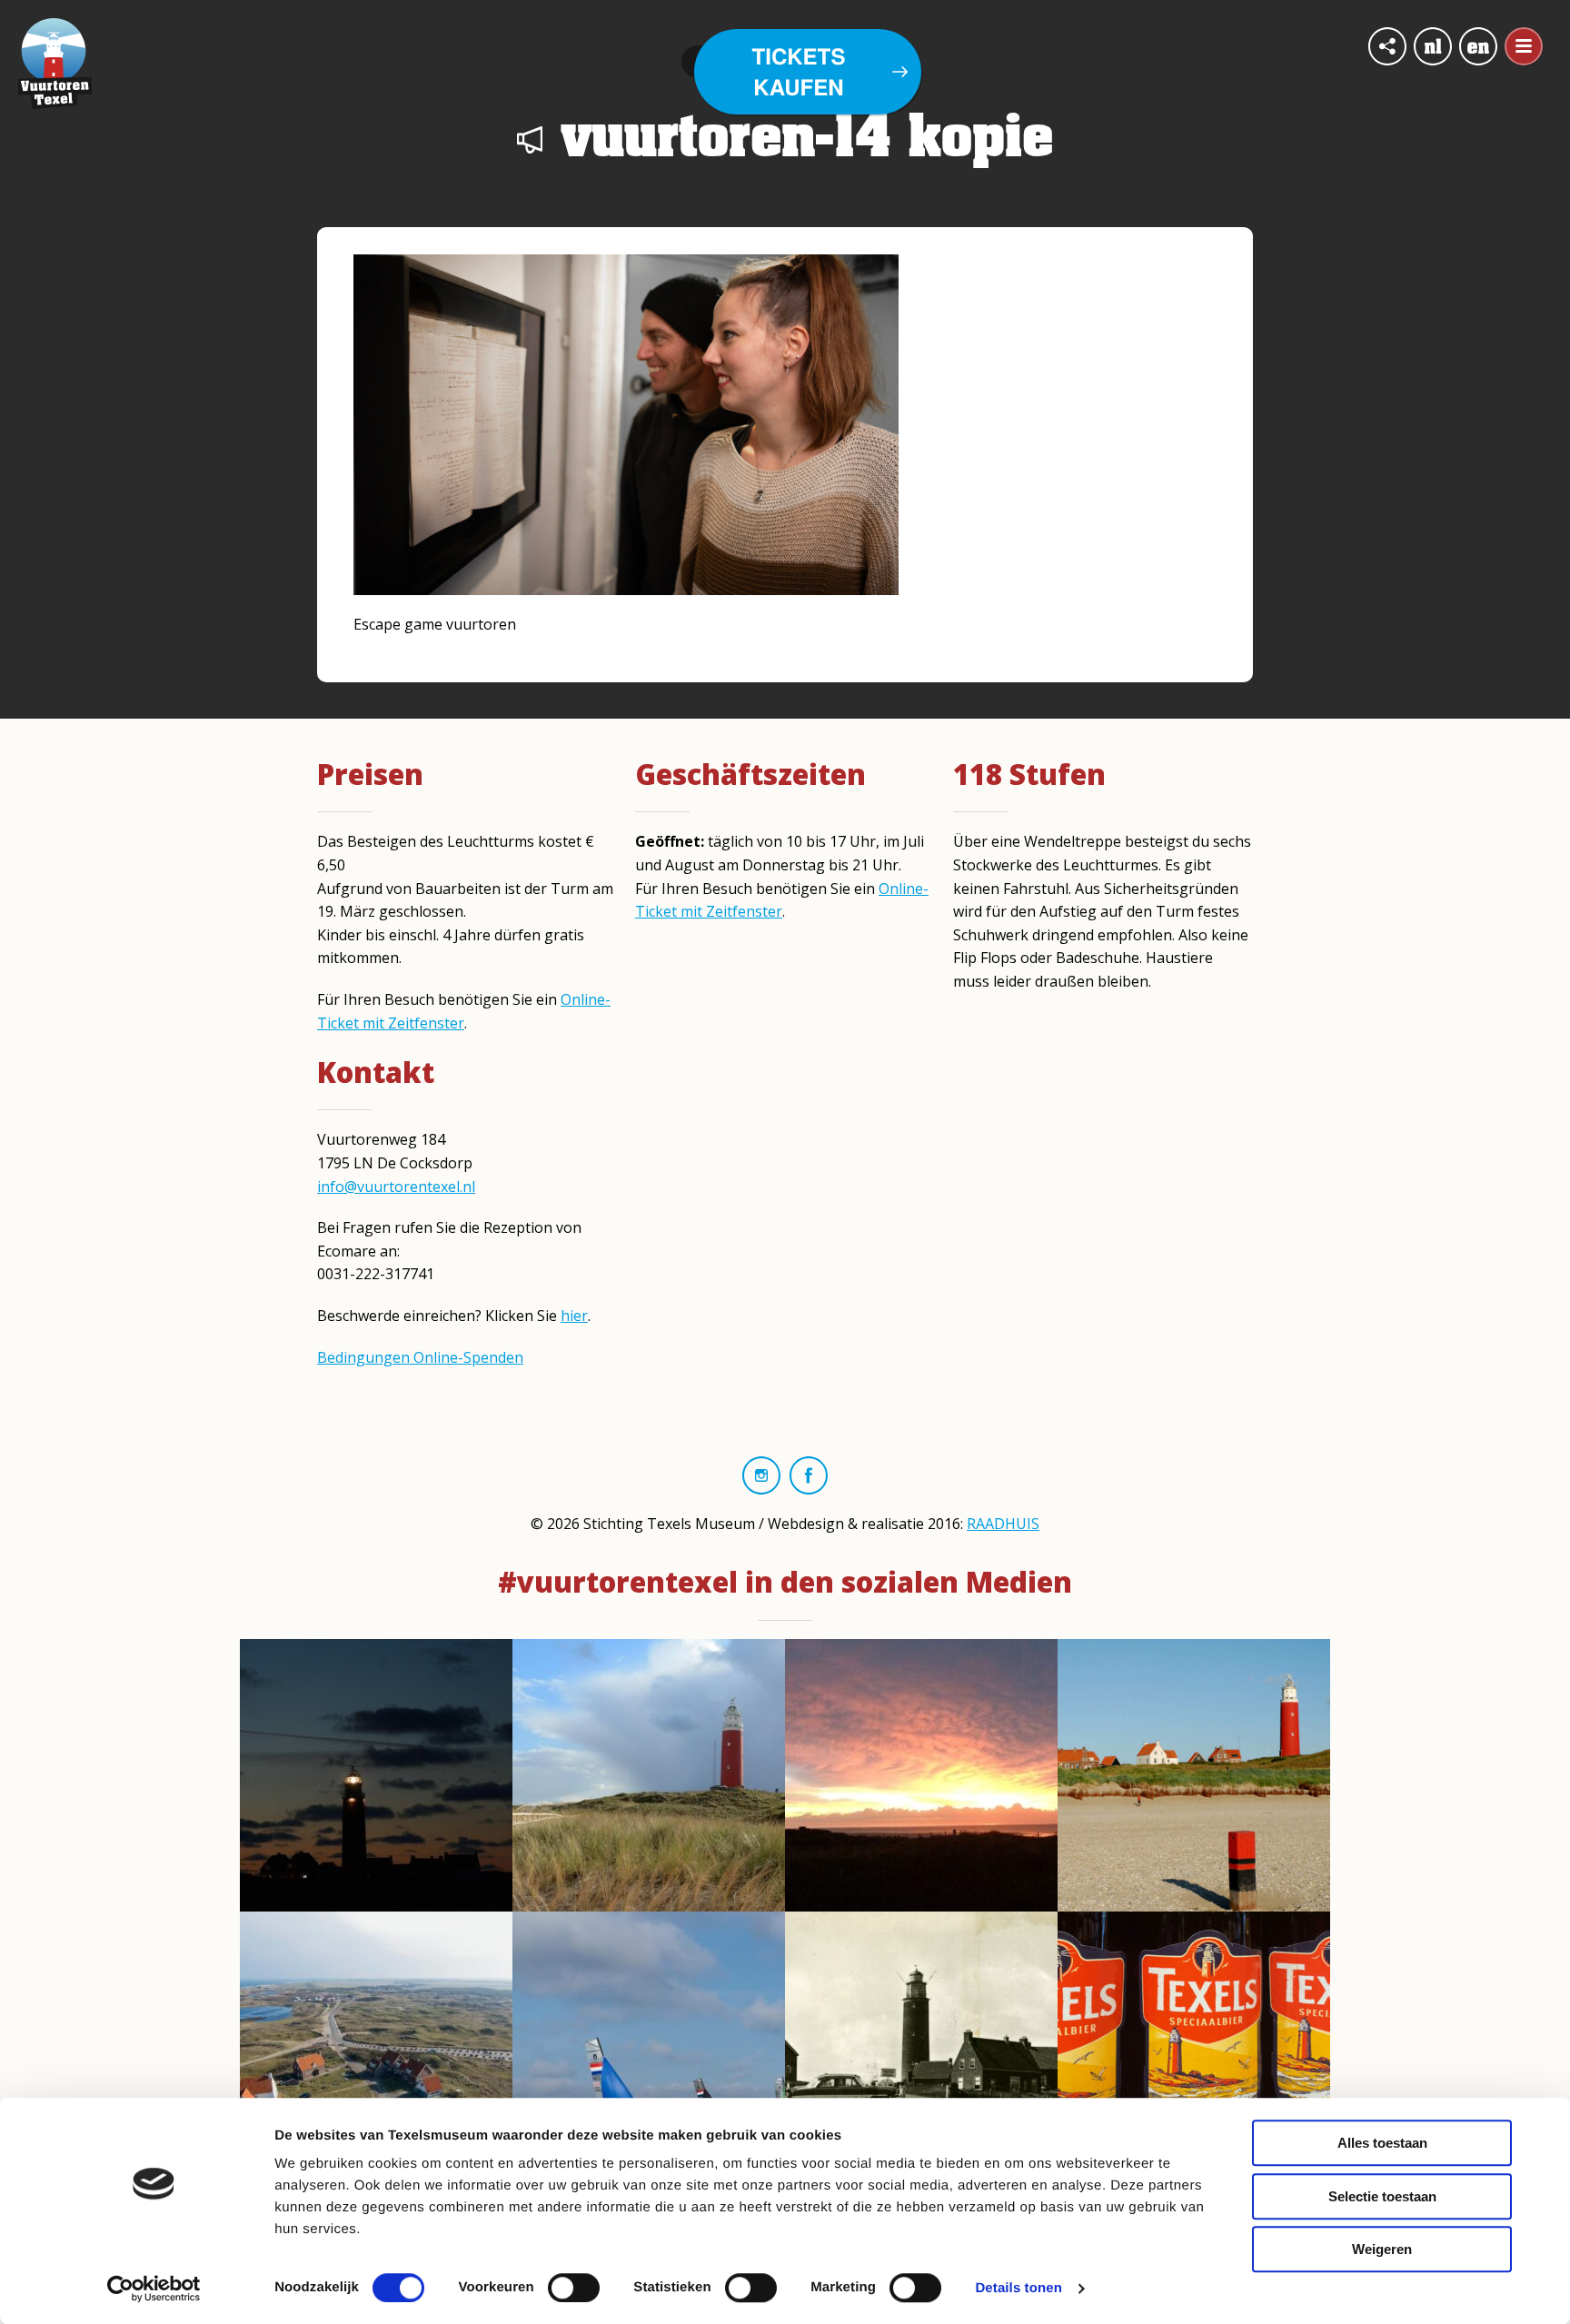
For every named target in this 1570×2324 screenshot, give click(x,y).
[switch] (574, 2288)
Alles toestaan (1382, 2143)
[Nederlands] (1433, 46)
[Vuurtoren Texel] (55, 62)
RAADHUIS (1003, 1524)
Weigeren (1382, 2249)
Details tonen (1018, 2288)
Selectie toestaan (1382, 2196)
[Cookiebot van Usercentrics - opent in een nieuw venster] (154, 2289)
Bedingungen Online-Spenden (420, 1357)
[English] (1478, 46)
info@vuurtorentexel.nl (396, 1187)
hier (574, 1316)
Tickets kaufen (799, 72)
